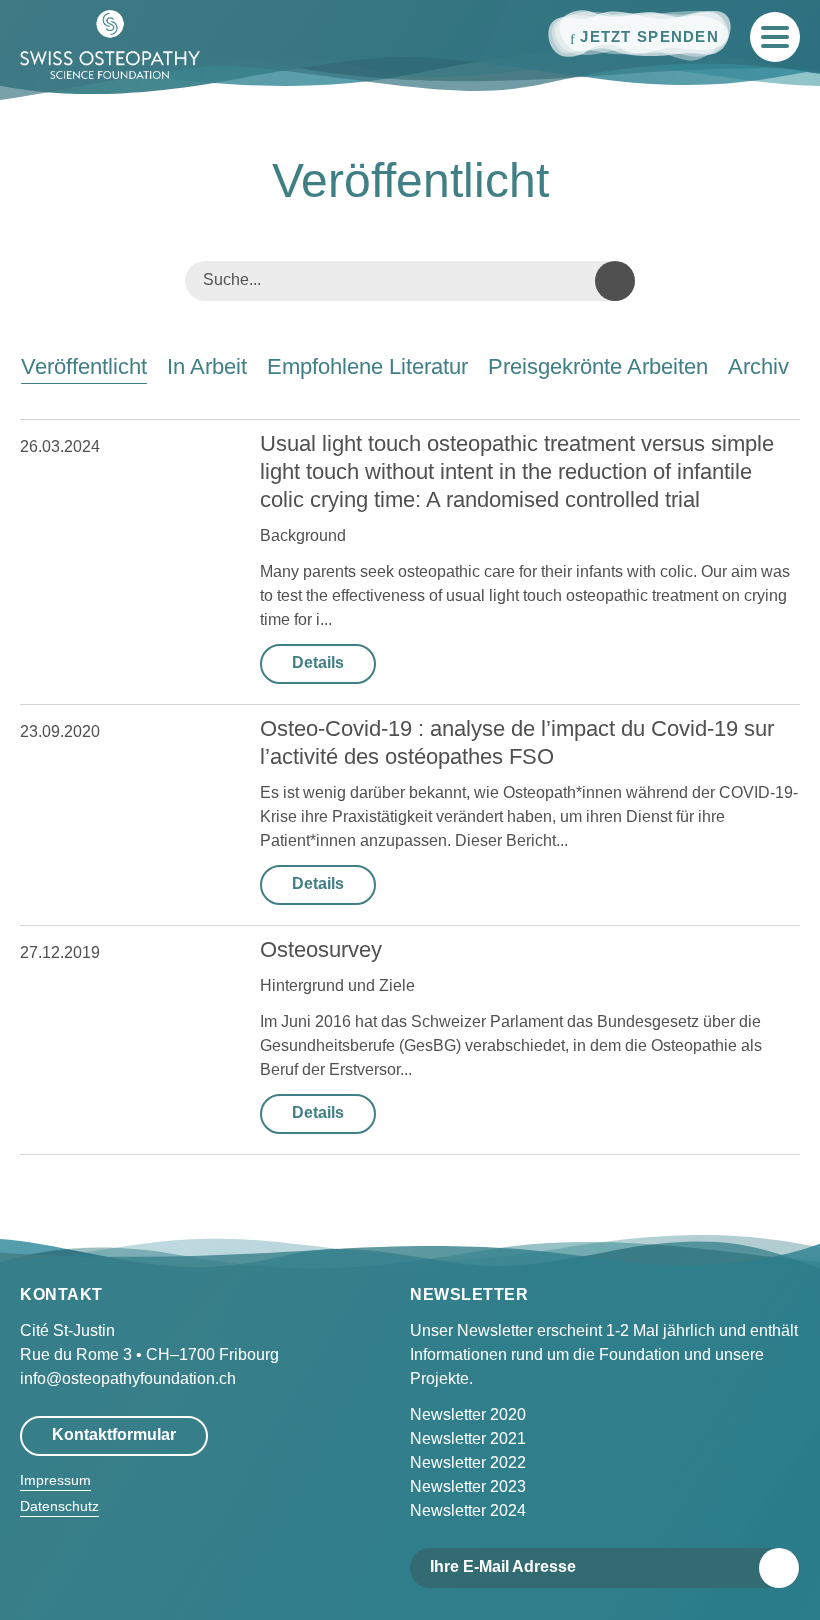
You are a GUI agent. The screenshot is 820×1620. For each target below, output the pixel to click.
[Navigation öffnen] (775, 37)
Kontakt (61, 1294)
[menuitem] (84, 367)
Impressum (55, 1480)
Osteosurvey (321, 949)
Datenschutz (59, 1506)
